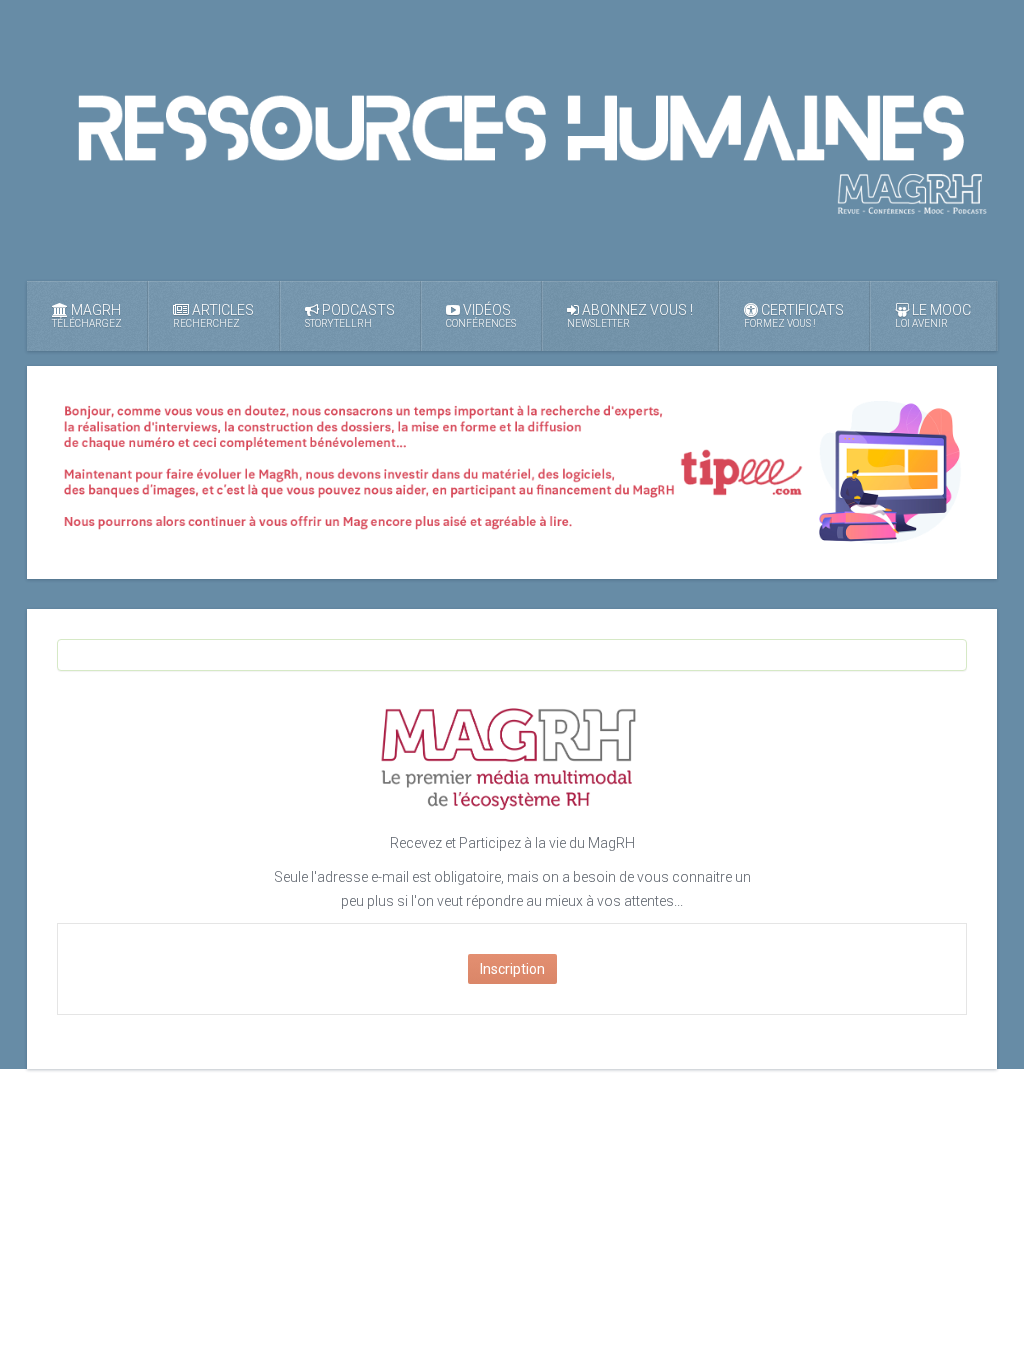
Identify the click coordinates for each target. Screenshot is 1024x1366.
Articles (213, 315)
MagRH (87, 315)
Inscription (512, 969)
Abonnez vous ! (630, 315)
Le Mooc (933, 315)
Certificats (794, 315)
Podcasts (350, 315)
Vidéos (481, 315)
